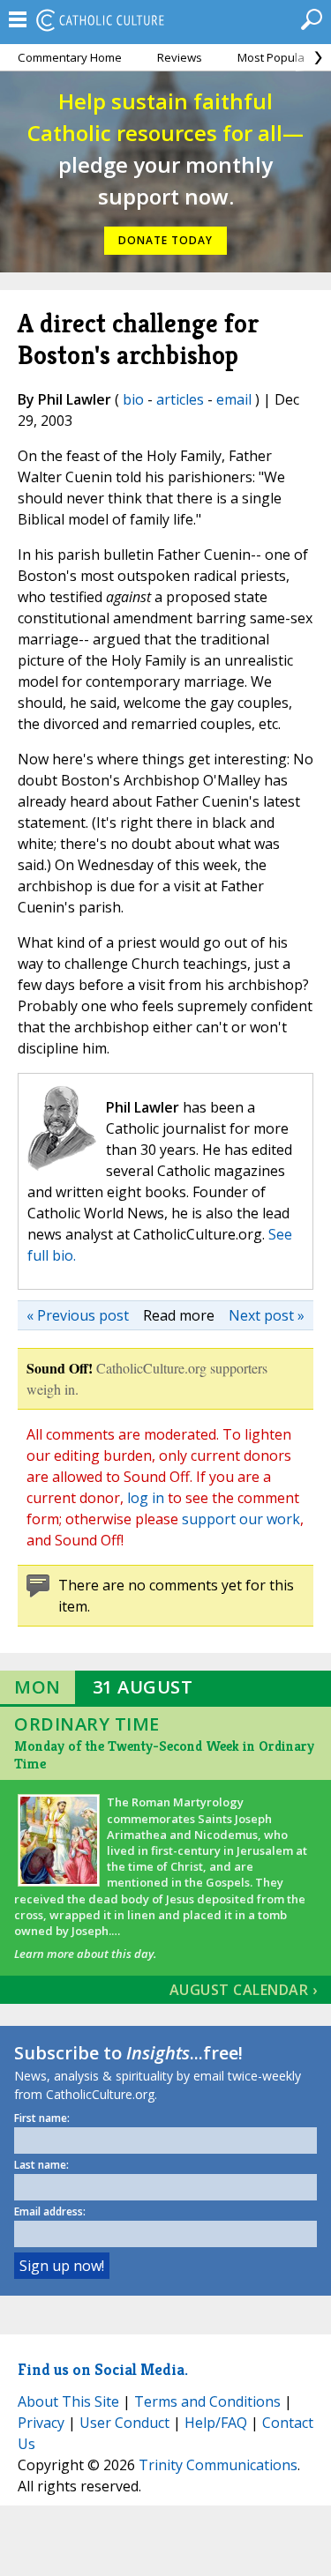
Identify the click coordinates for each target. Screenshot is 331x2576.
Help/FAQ (216, 2423)
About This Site (68, 2401)
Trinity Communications (218, 2465)
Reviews (180, 57)
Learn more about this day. (85, 1954)
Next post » (267, 1315)
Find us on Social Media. (103, 2369)
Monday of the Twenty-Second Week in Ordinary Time (164, 1755)
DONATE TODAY (165, 240)
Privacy (41, 2423)
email (234, 399)
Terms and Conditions (207, 2401)
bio (133, 399)
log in (146, 1498)
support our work (241, 1519)
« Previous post (78, 1315)
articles (180, 399)
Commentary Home (70, 57)
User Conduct (124, 2423)
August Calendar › (244, 1990)
